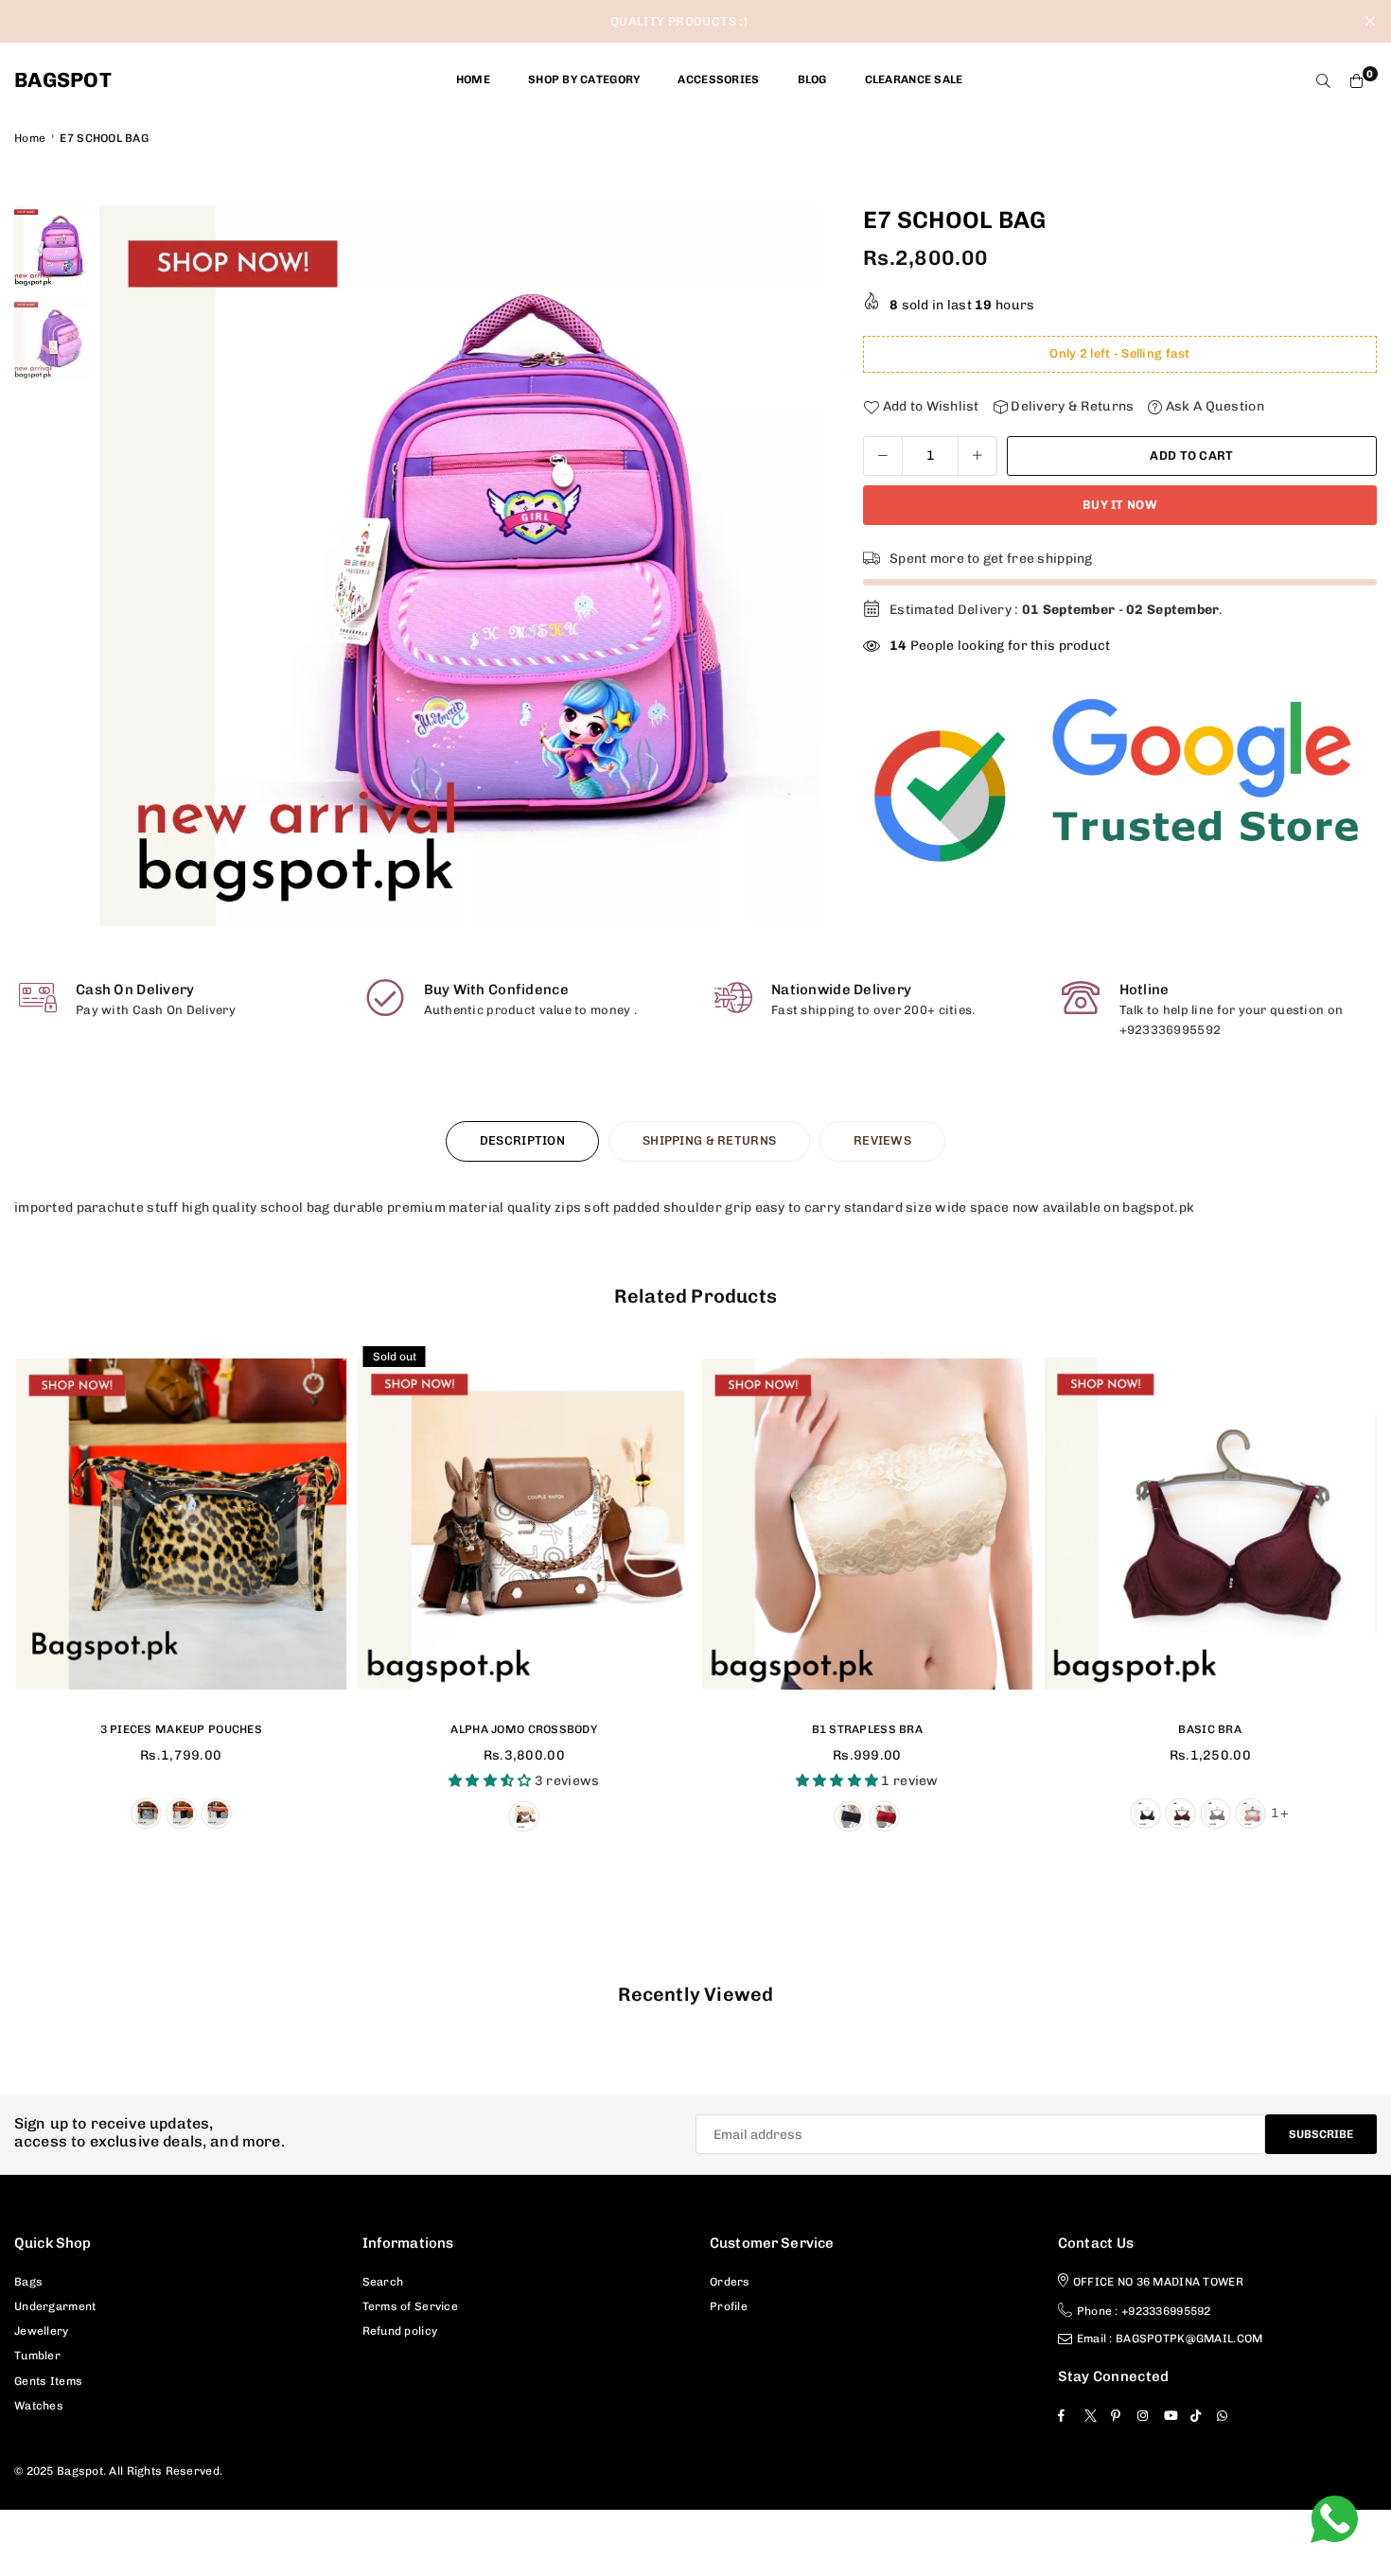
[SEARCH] (1323, 81)
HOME (473, 79)
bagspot (63, 80)
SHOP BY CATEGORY (584, 79)
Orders (730, 2282)
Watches (39, 2406)
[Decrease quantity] (883, 456)
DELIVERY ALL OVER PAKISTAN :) (679, 21)
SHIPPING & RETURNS (709, 1140)
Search (383, 2282)
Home (30, 138)
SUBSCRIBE (1321, 2134)
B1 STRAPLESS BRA (867, 1729)
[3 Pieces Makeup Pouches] (181, 1524)
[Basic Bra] (1211, 1524)
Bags (28, 2282)
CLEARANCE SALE (914, 79)
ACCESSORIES (718, 79)
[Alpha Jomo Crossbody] (525, 1524)
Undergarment (55, 2306)
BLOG (812, 79)
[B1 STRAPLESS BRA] (867, 1524)
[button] (794, 567)
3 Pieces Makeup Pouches (181, 1729)
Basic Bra (1210, 1729)
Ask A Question (1213, 406)
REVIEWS (882, 1140)
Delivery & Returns (1071, 406)
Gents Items (48, 2381)
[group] (460, 566)
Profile (729, 2306)
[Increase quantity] (977, 456)
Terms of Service (410, 2306)
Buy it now (1120, 505)
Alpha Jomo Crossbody (524, 1729)
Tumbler (37, 2356)
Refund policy (400, 2331)
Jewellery (42, 2331)
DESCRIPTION (522, 1140)
